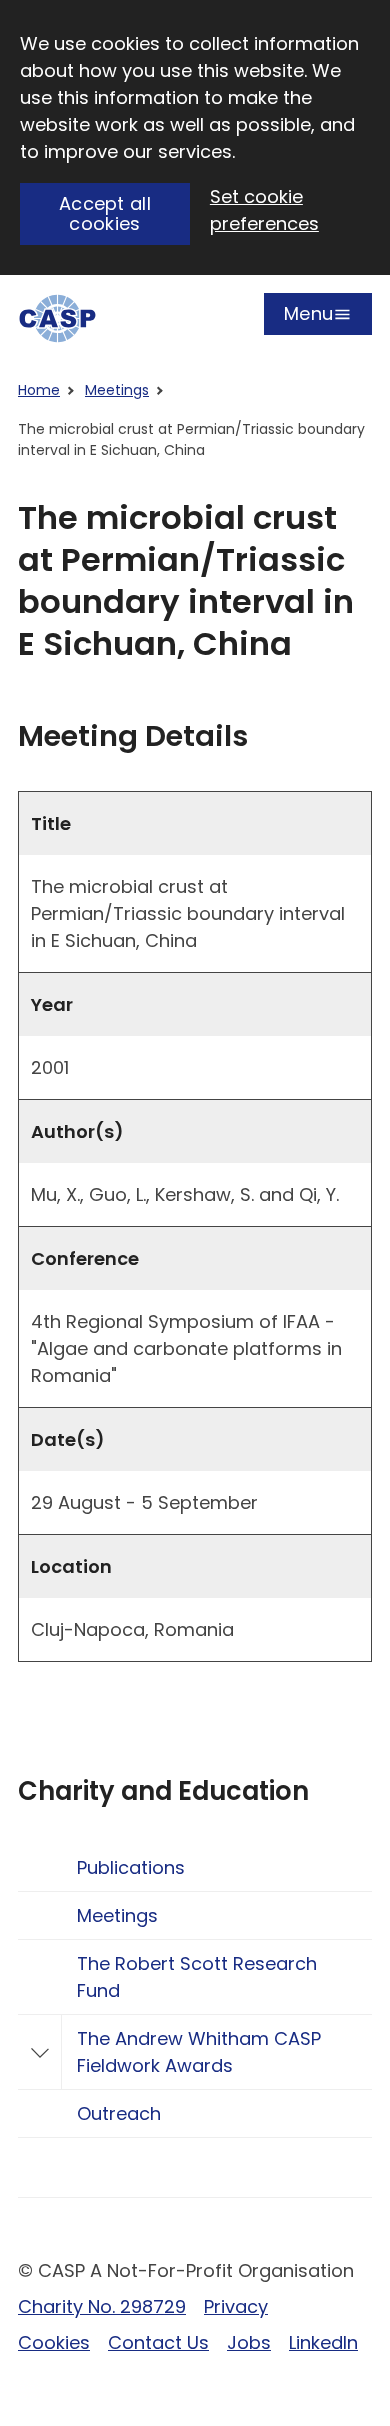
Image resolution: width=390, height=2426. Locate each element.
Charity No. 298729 (102, 2306)
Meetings (117, 390)
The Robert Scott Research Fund (197, 1977)
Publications (131, 1867)
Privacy (236, 2306)
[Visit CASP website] (57, 318)
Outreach (119, 2113)
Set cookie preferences (264, 210)
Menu (308, 318)
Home (39, 390)
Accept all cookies (105, 214)
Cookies (54, 2342)
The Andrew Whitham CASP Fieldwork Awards (199, 2052)
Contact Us (158, 2342)
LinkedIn (323, 2342)
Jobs (249, 2342)
